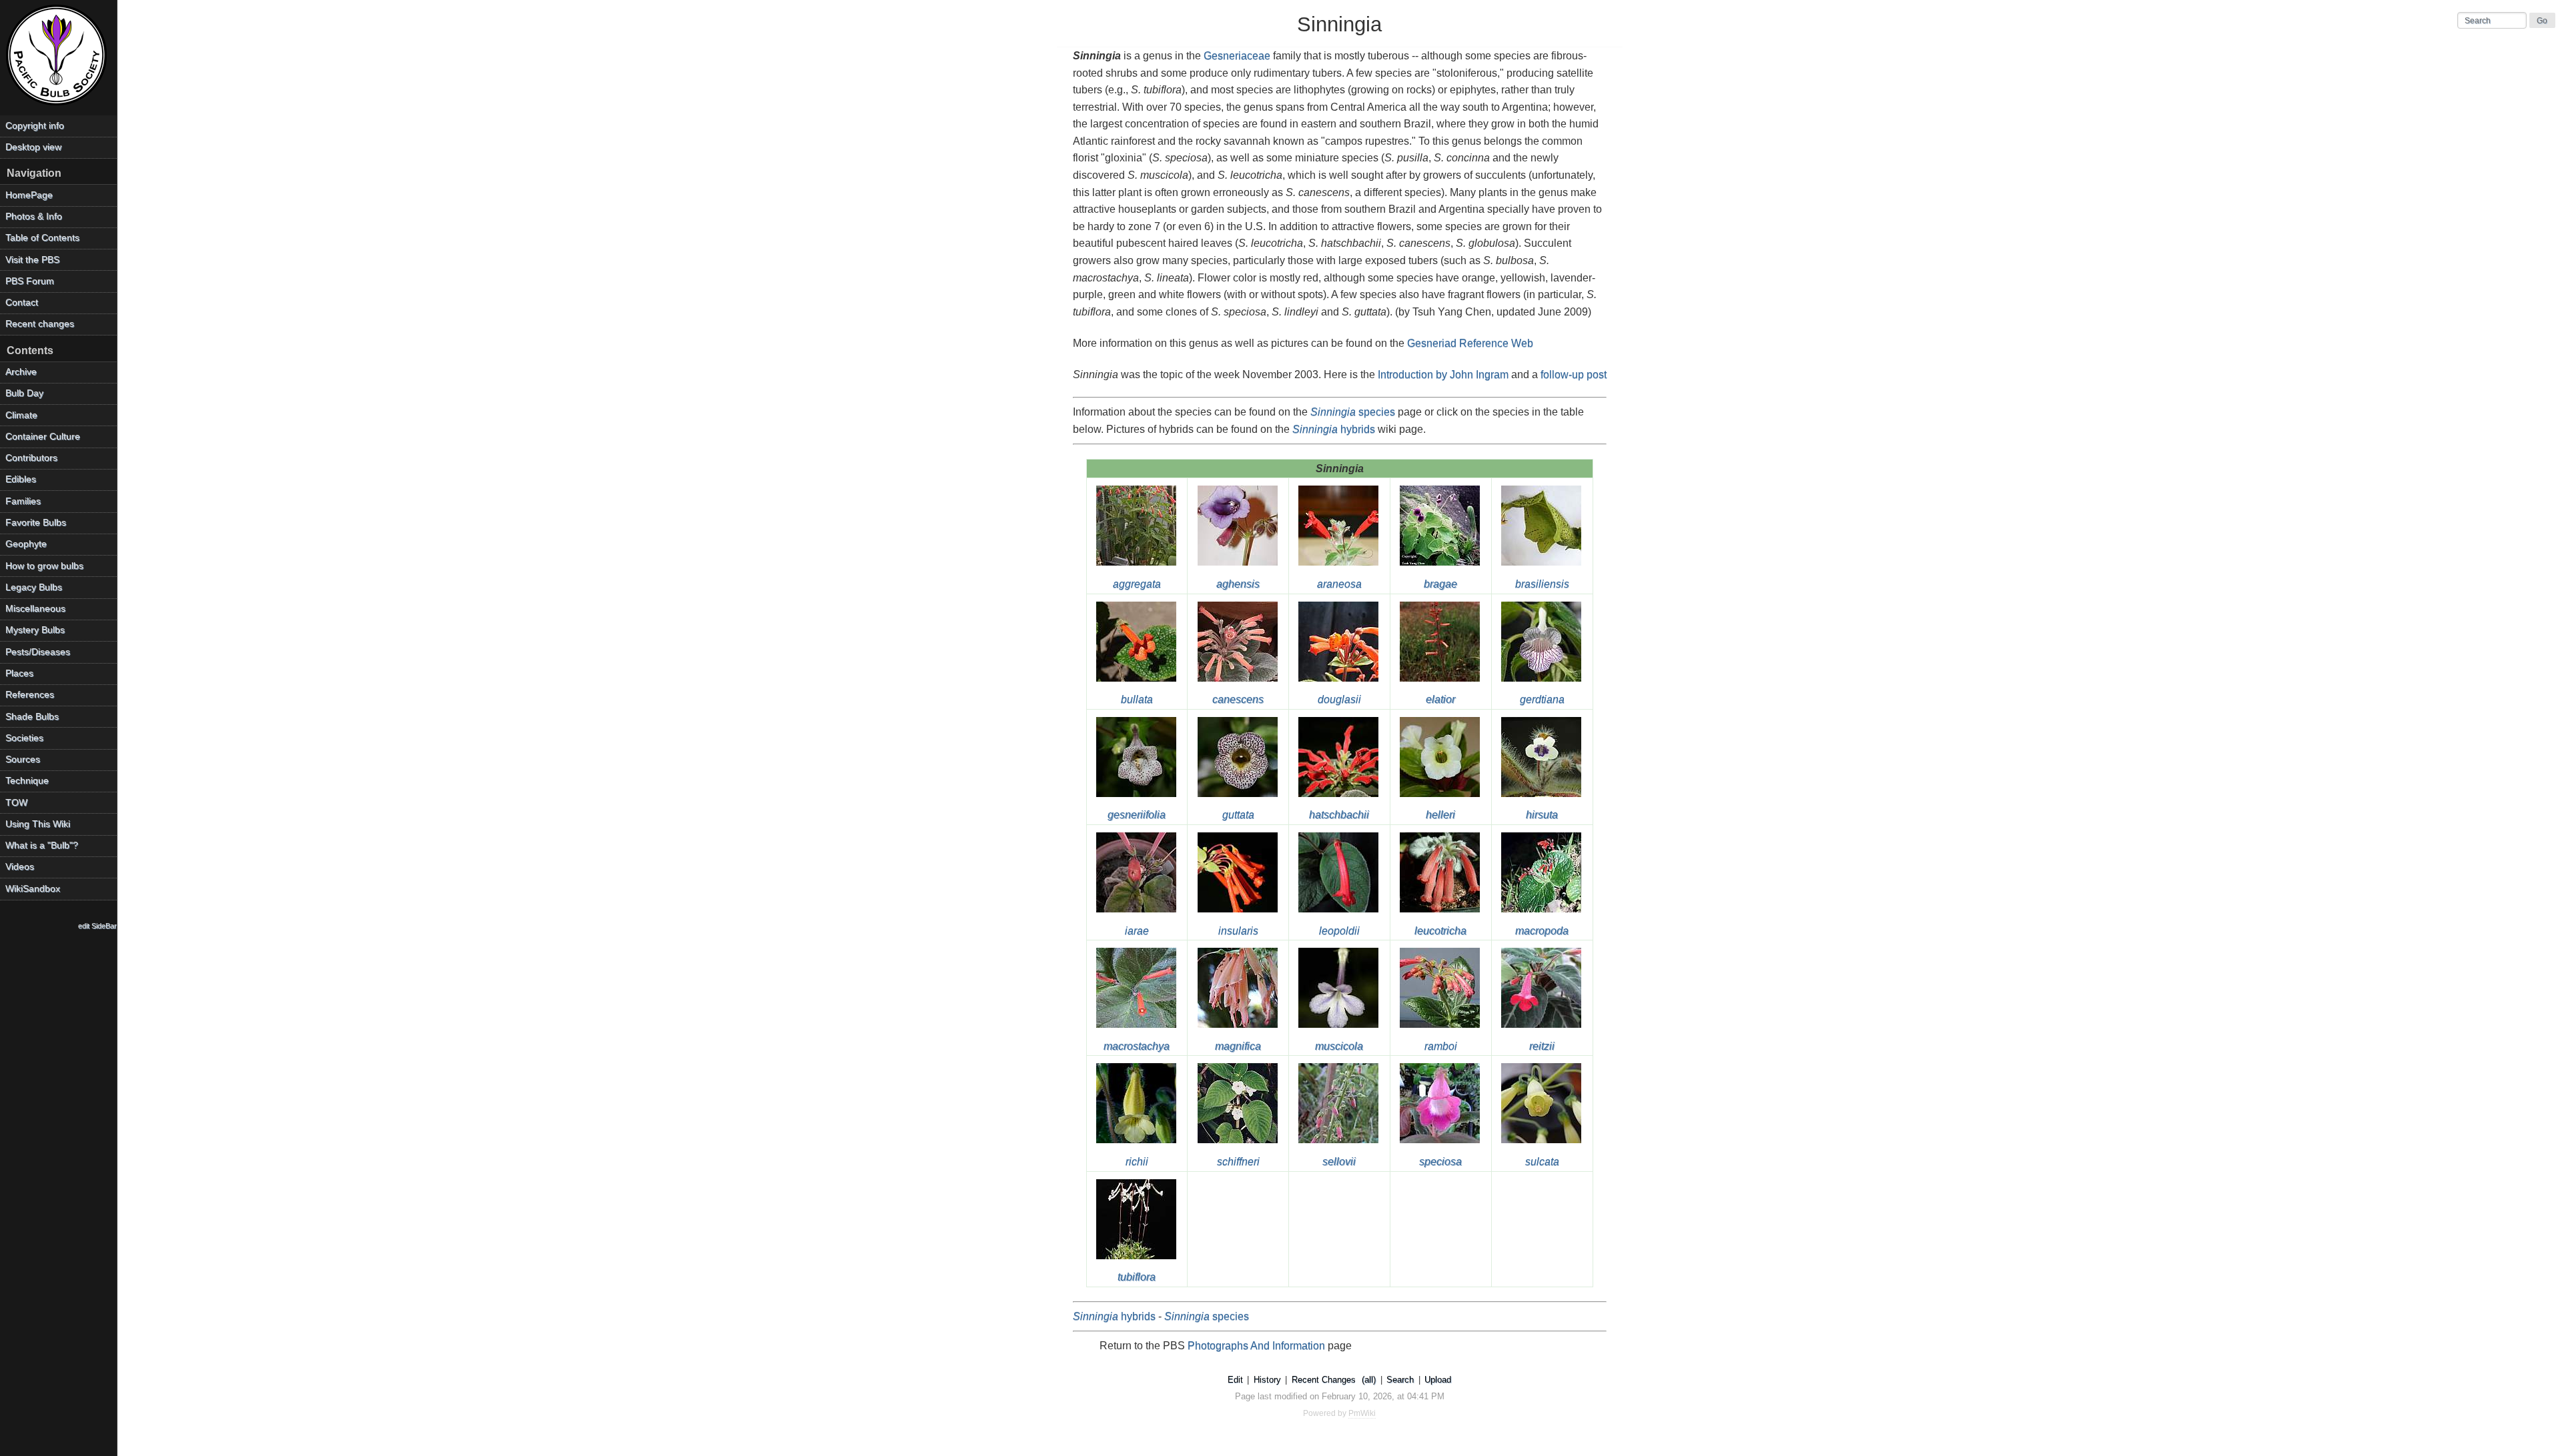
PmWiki (1362, 1413)
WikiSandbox (33, 889)
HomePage (29, 195)
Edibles (21, 479)
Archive (21, 372)
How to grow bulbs (44, 566)
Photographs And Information (1256, 1346)
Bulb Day (24, 393)
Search (1400, 1380)
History (1267, 1380)
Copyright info (35, 126)
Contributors (31, 458)
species (1353, 412)
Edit (1235, 1380)
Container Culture (43, 437)
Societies (24, 738)
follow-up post (1574, 375)
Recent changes (40, 324)
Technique (27, 781)
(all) (1369, 1380)
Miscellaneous (35, 609)
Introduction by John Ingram (1443, 375)
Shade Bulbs (32, 717)
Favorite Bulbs (36, 523)
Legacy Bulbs (34, 587)
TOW (16, 803)
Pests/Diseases (38, 652)
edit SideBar (97, 926)
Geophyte (26, 544)
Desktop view (33, 147)
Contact (22, 302)
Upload (1438, 1380)
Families (23, 501)
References (30, 695)
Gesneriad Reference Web (1470, 343)
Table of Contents (42, 238)
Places (19, 673)
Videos (20, 867)
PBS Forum (30, 281)
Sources (23, 759)
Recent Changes (1324, 1380)
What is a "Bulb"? (42, 845)
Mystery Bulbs (35, 630)
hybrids (1334, 429)
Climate (21, 415)
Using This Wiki (38, 824)
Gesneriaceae (1237, 56)
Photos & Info (34, 216)
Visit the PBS (32, 260)
